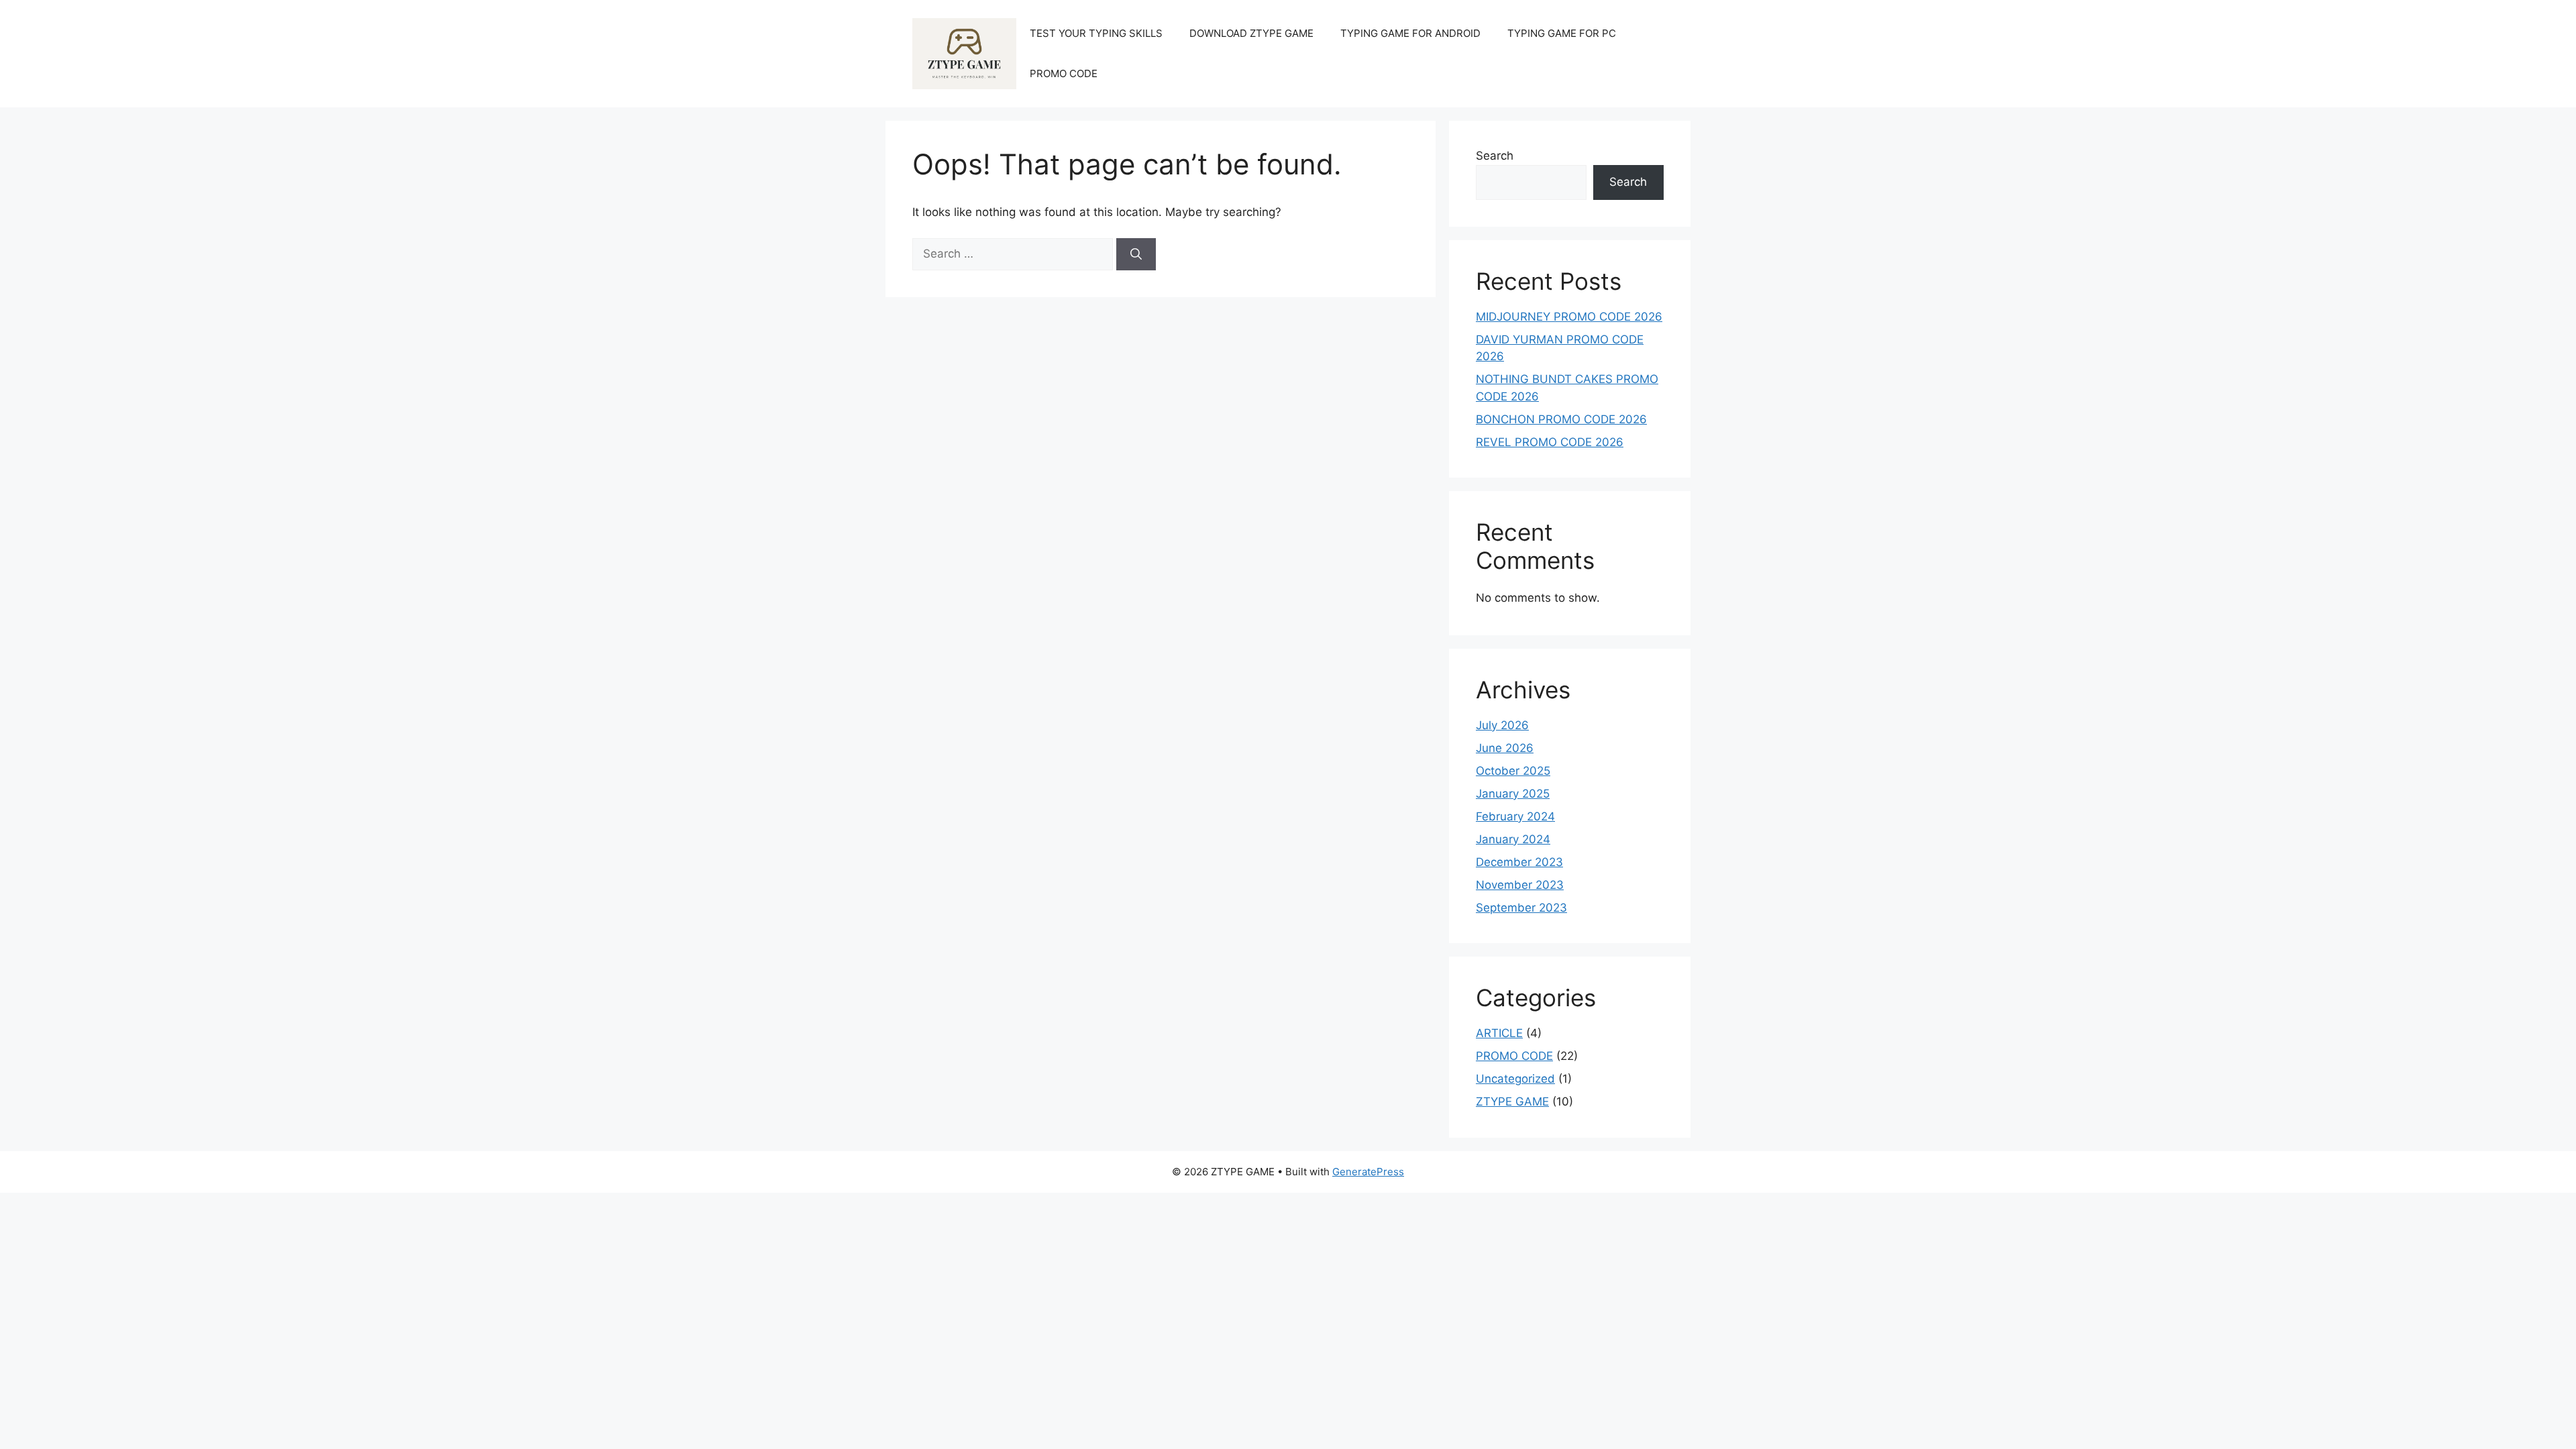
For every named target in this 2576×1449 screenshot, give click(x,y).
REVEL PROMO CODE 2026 (1550, 442)
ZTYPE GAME (1512, 1102)
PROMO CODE (1064, 73)
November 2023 (1520, 885)
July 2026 (1502, 725)
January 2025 (1513, 794)
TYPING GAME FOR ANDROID (1410, 33)
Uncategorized (1515, 1079)
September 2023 (1521, 908)
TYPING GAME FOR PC (1562, 33)
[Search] (1136, 254)
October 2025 (1513, 771)
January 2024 (1513, 839)
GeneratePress (1368, 1172)
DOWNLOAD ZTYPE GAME (1251, 33)
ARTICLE (1499, 1033)
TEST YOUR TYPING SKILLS (1096, 33)
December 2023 (1519, 862)
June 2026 (1505, 748)
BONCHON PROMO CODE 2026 (1561, 419)
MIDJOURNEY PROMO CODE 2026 (1569, 317)
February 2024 (1515, 816)
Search (1495, 156)
